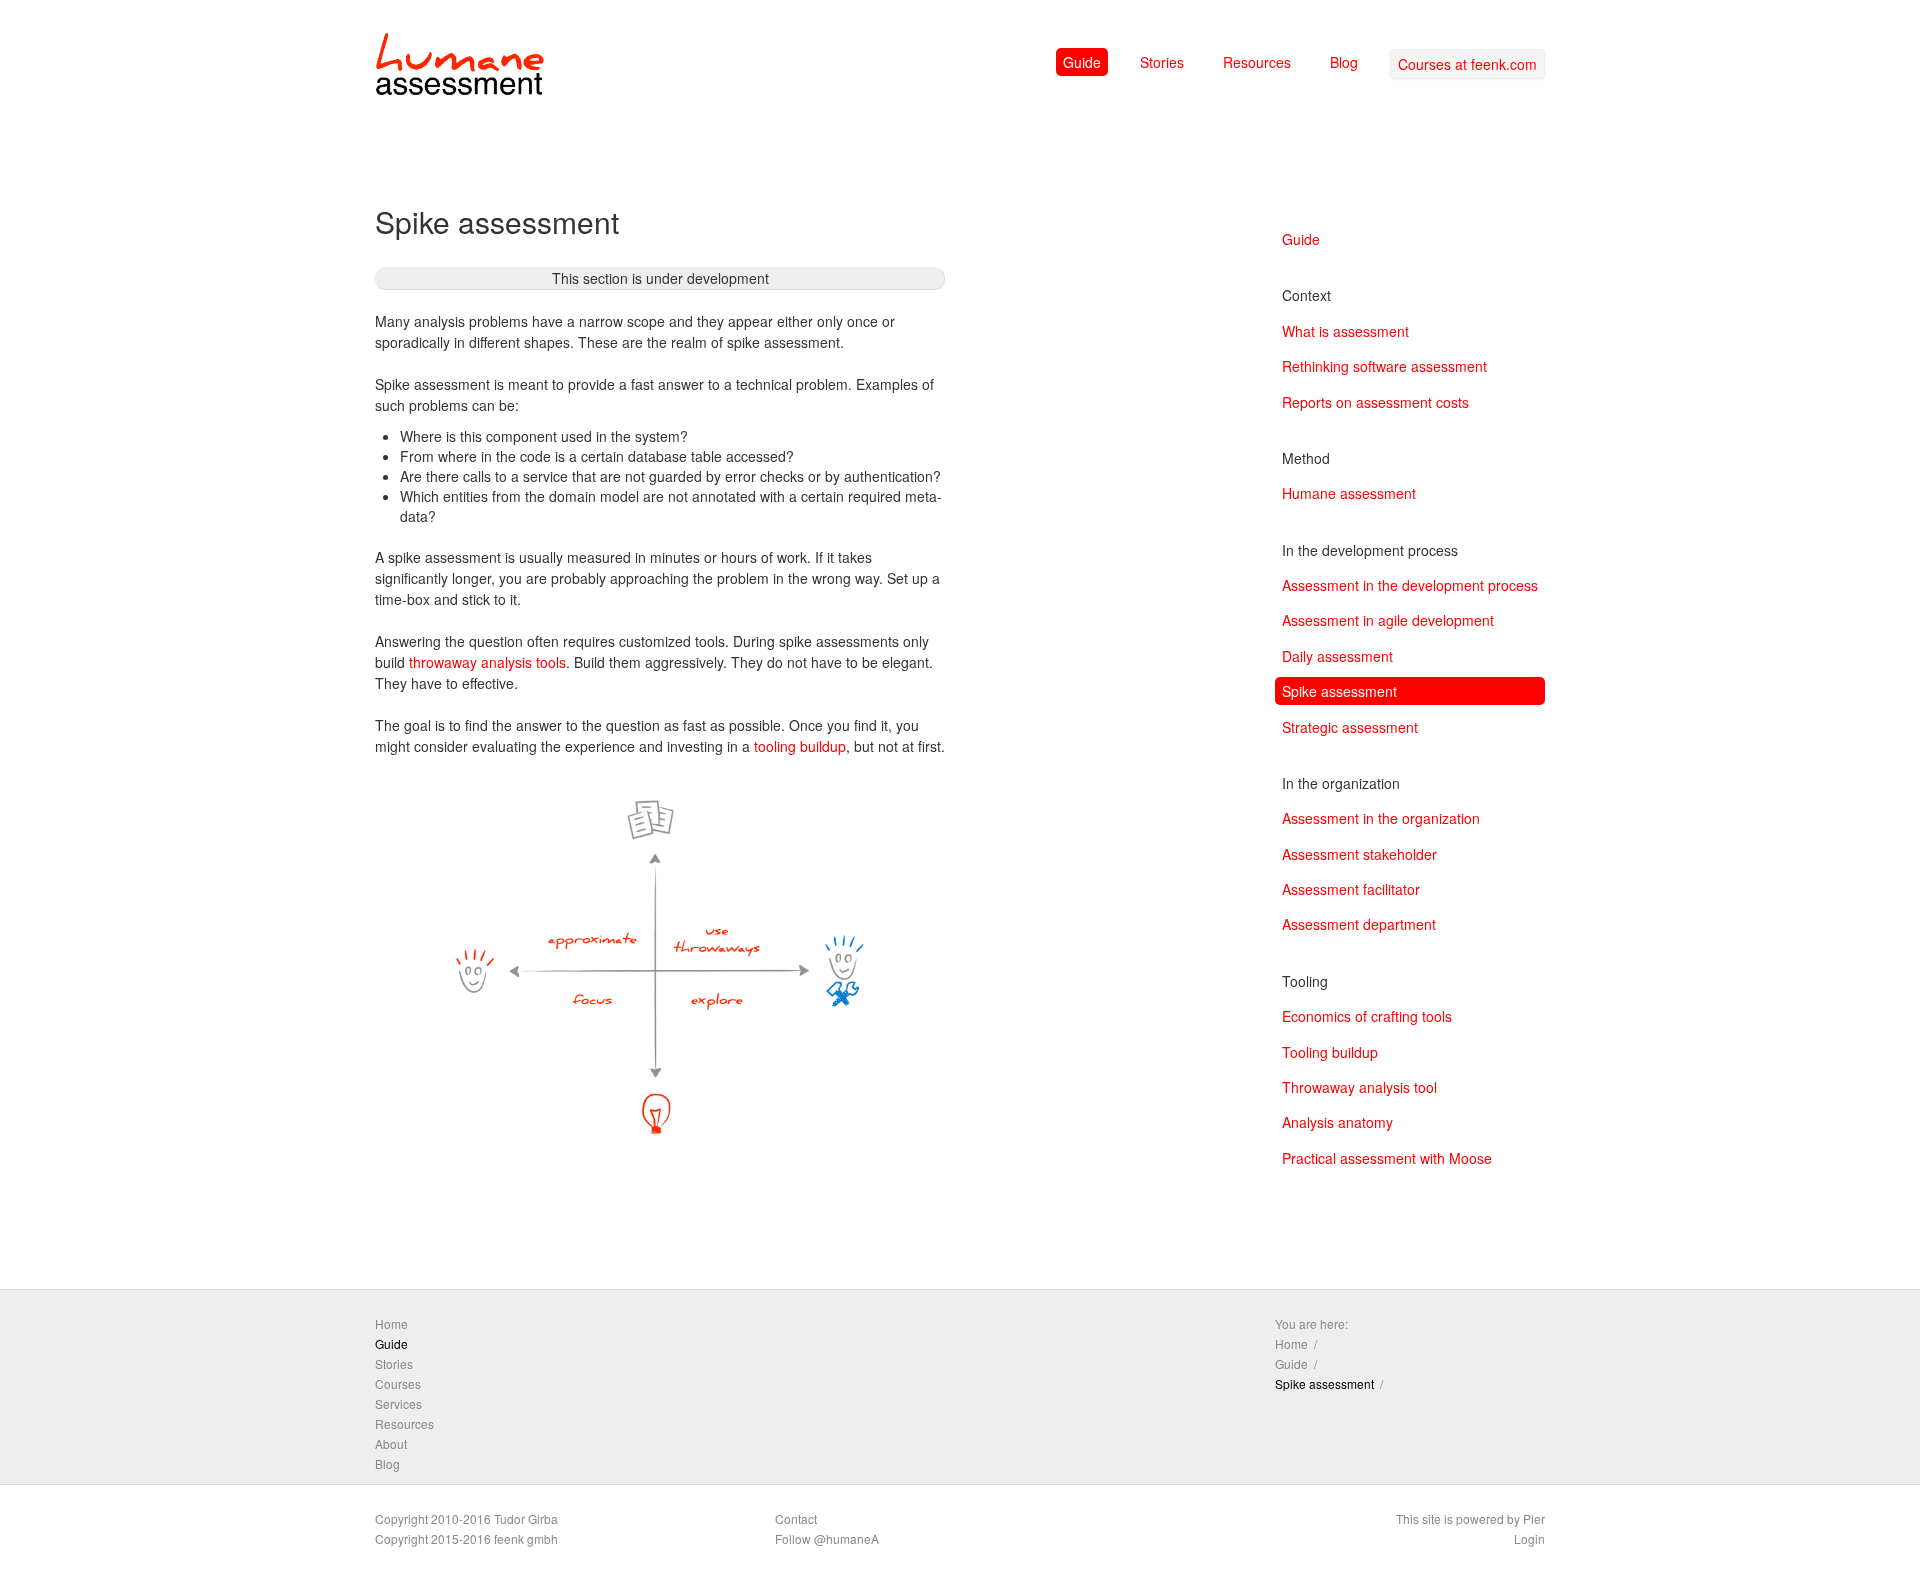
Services (398, 1403)
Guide (1082, 62)
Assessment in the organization (1381, 818)
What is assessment (1345, 331)
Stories (1162, 62)
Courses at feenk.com (1467, 64)
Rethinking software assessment (1384, 366)
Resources (1257, 62)
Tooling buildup (1330, 1052)
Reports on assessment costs (1375, 402)
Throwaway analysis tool (1359, 1087)
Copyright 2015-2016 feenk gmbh (466, 1538)
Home (391, 1323)
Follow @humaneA (827, 1538)
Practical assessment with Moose (1387, 1158)
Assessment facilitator (1351, 889)
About (391, 1443)
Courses (398, 1383)
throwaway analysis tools (487, 662)
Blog (1344, 62)
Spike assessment (1339, 691)
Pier (1534, 1518)
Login (1529, 1538)
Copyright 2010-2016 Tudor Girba (466, 1518)
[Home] (460, 68)
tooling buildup (800, 746)
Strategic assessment (1350, 727)
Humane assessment (1349, 493)
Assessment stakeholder (1359, 854)
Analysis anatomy (1337, 1122)
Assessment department (1359, 924)
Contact (796, 1518)
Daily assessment (1337, 656)
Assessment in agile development (1388, 620)
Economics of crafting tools (1367, 1016)
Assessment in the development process (1410, 585)
